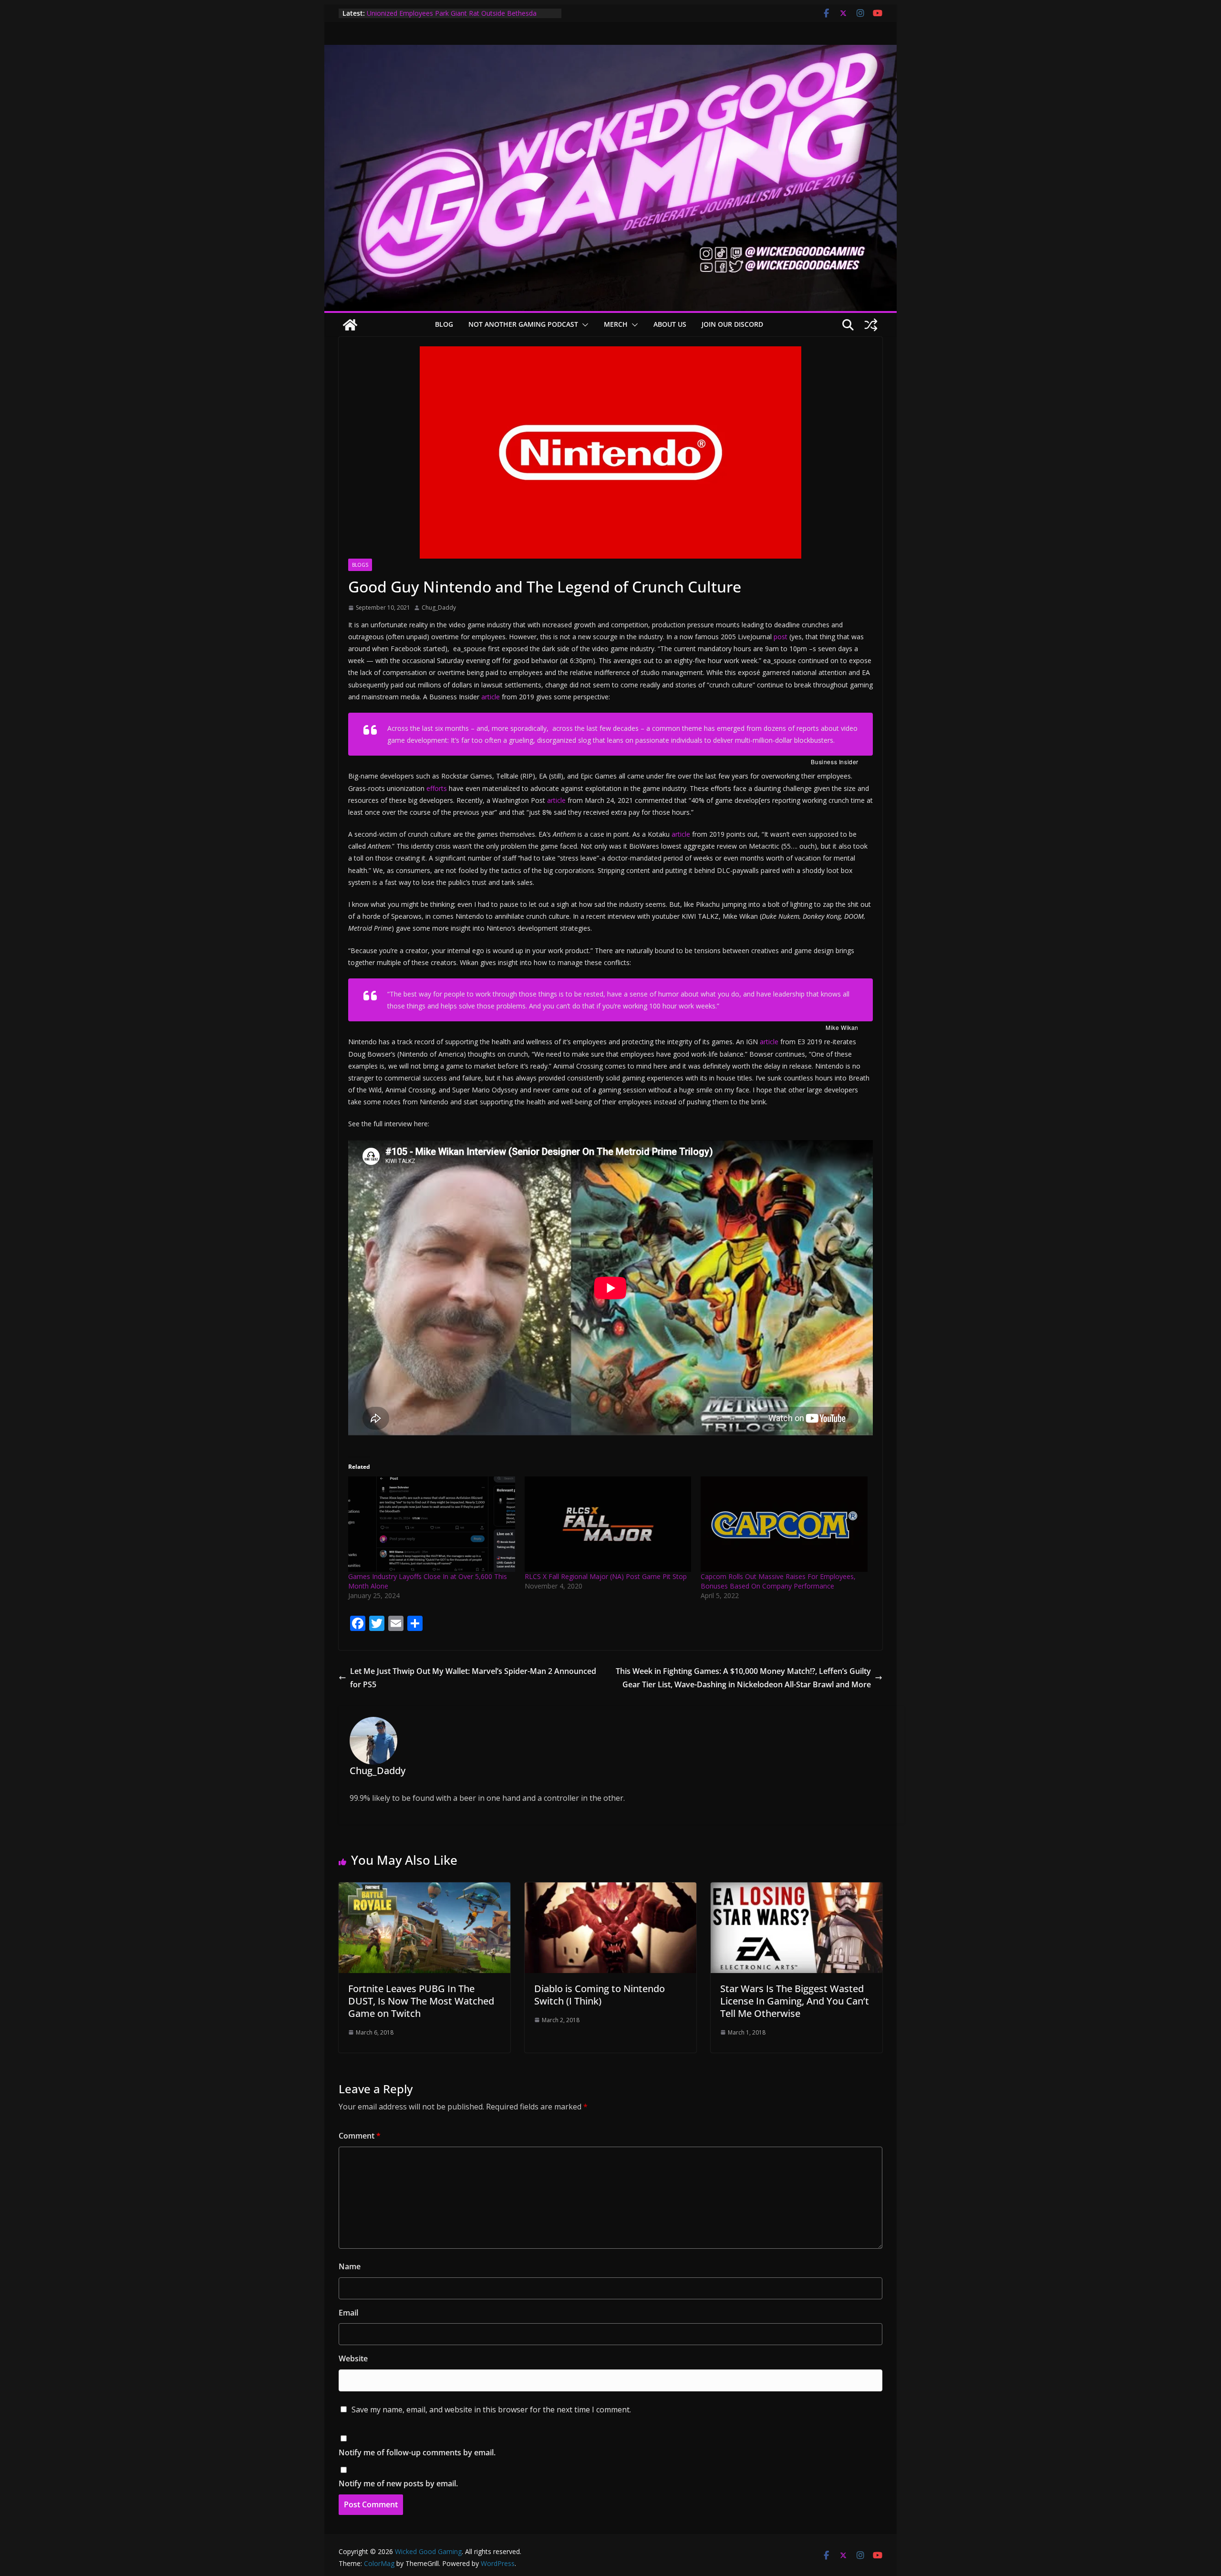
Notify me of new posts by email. (398, 2483)
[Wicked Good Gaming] (610, 52)
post (781, 637)
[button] (583, 325)
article (491, 697)
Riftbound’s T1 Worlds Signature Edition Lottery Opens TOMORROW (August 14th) (451, 18)
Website (353, 2358)
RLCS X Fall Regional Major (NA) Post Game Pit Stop (606, 1576)
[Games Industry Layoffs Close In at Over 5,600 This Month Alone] (432, 1524)
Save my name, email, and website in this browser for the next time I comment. (491, 2410)
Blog (444, 324)
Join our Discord (732, 324)
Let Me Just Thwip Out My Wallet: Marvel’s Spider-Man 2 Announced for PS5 (473, 1678)
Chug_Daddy (439, 608)
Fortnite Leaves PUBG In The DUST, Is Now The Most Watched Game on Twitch (421, 2001)
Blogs (360, 565)
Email (348, 2313)
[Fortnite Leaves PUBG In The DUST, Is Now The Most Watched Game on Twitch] (424, 1889)
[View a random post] (871, 325)
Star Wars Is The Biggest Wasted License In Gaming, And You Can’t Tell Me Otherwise (795, 2001)
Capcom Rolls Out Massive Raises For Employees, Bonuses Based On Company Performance (778, 1581)
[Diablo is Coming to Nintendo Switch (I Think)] (610, 1889)
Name (350, 2266)
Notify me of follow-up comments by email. (417, 2452)
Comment (360, 2136)
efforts (437, 788)
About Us (670, 324)
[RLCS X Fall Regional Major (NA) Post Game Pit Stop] (608, 1524)
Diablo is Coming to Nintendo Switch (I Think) (600, 1995)
